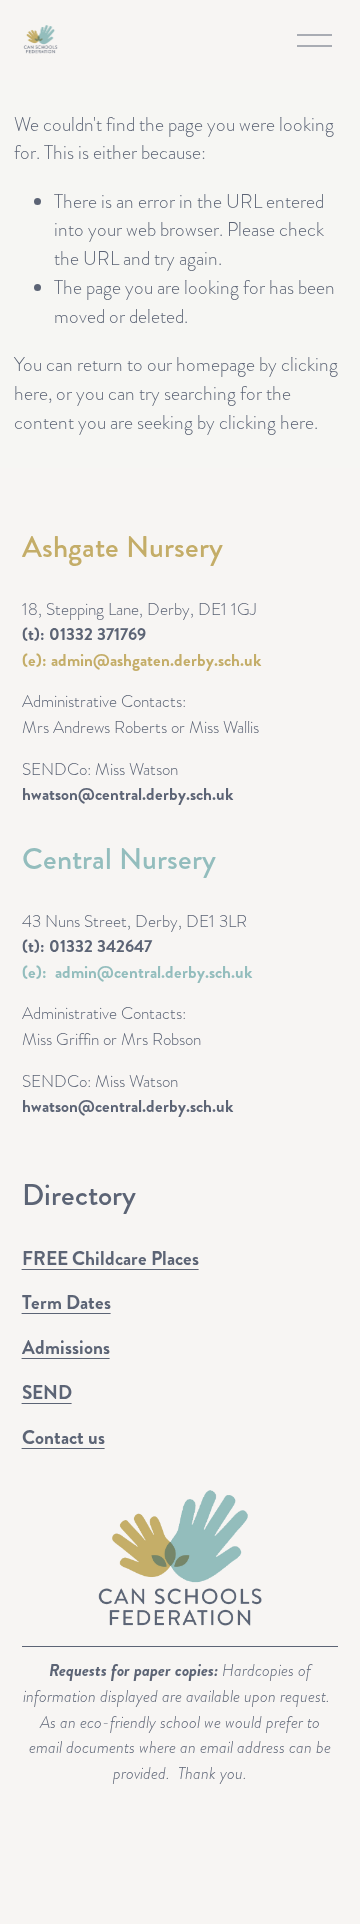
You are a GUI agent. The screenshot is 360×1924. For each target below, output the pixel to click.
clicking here (266, 422)
